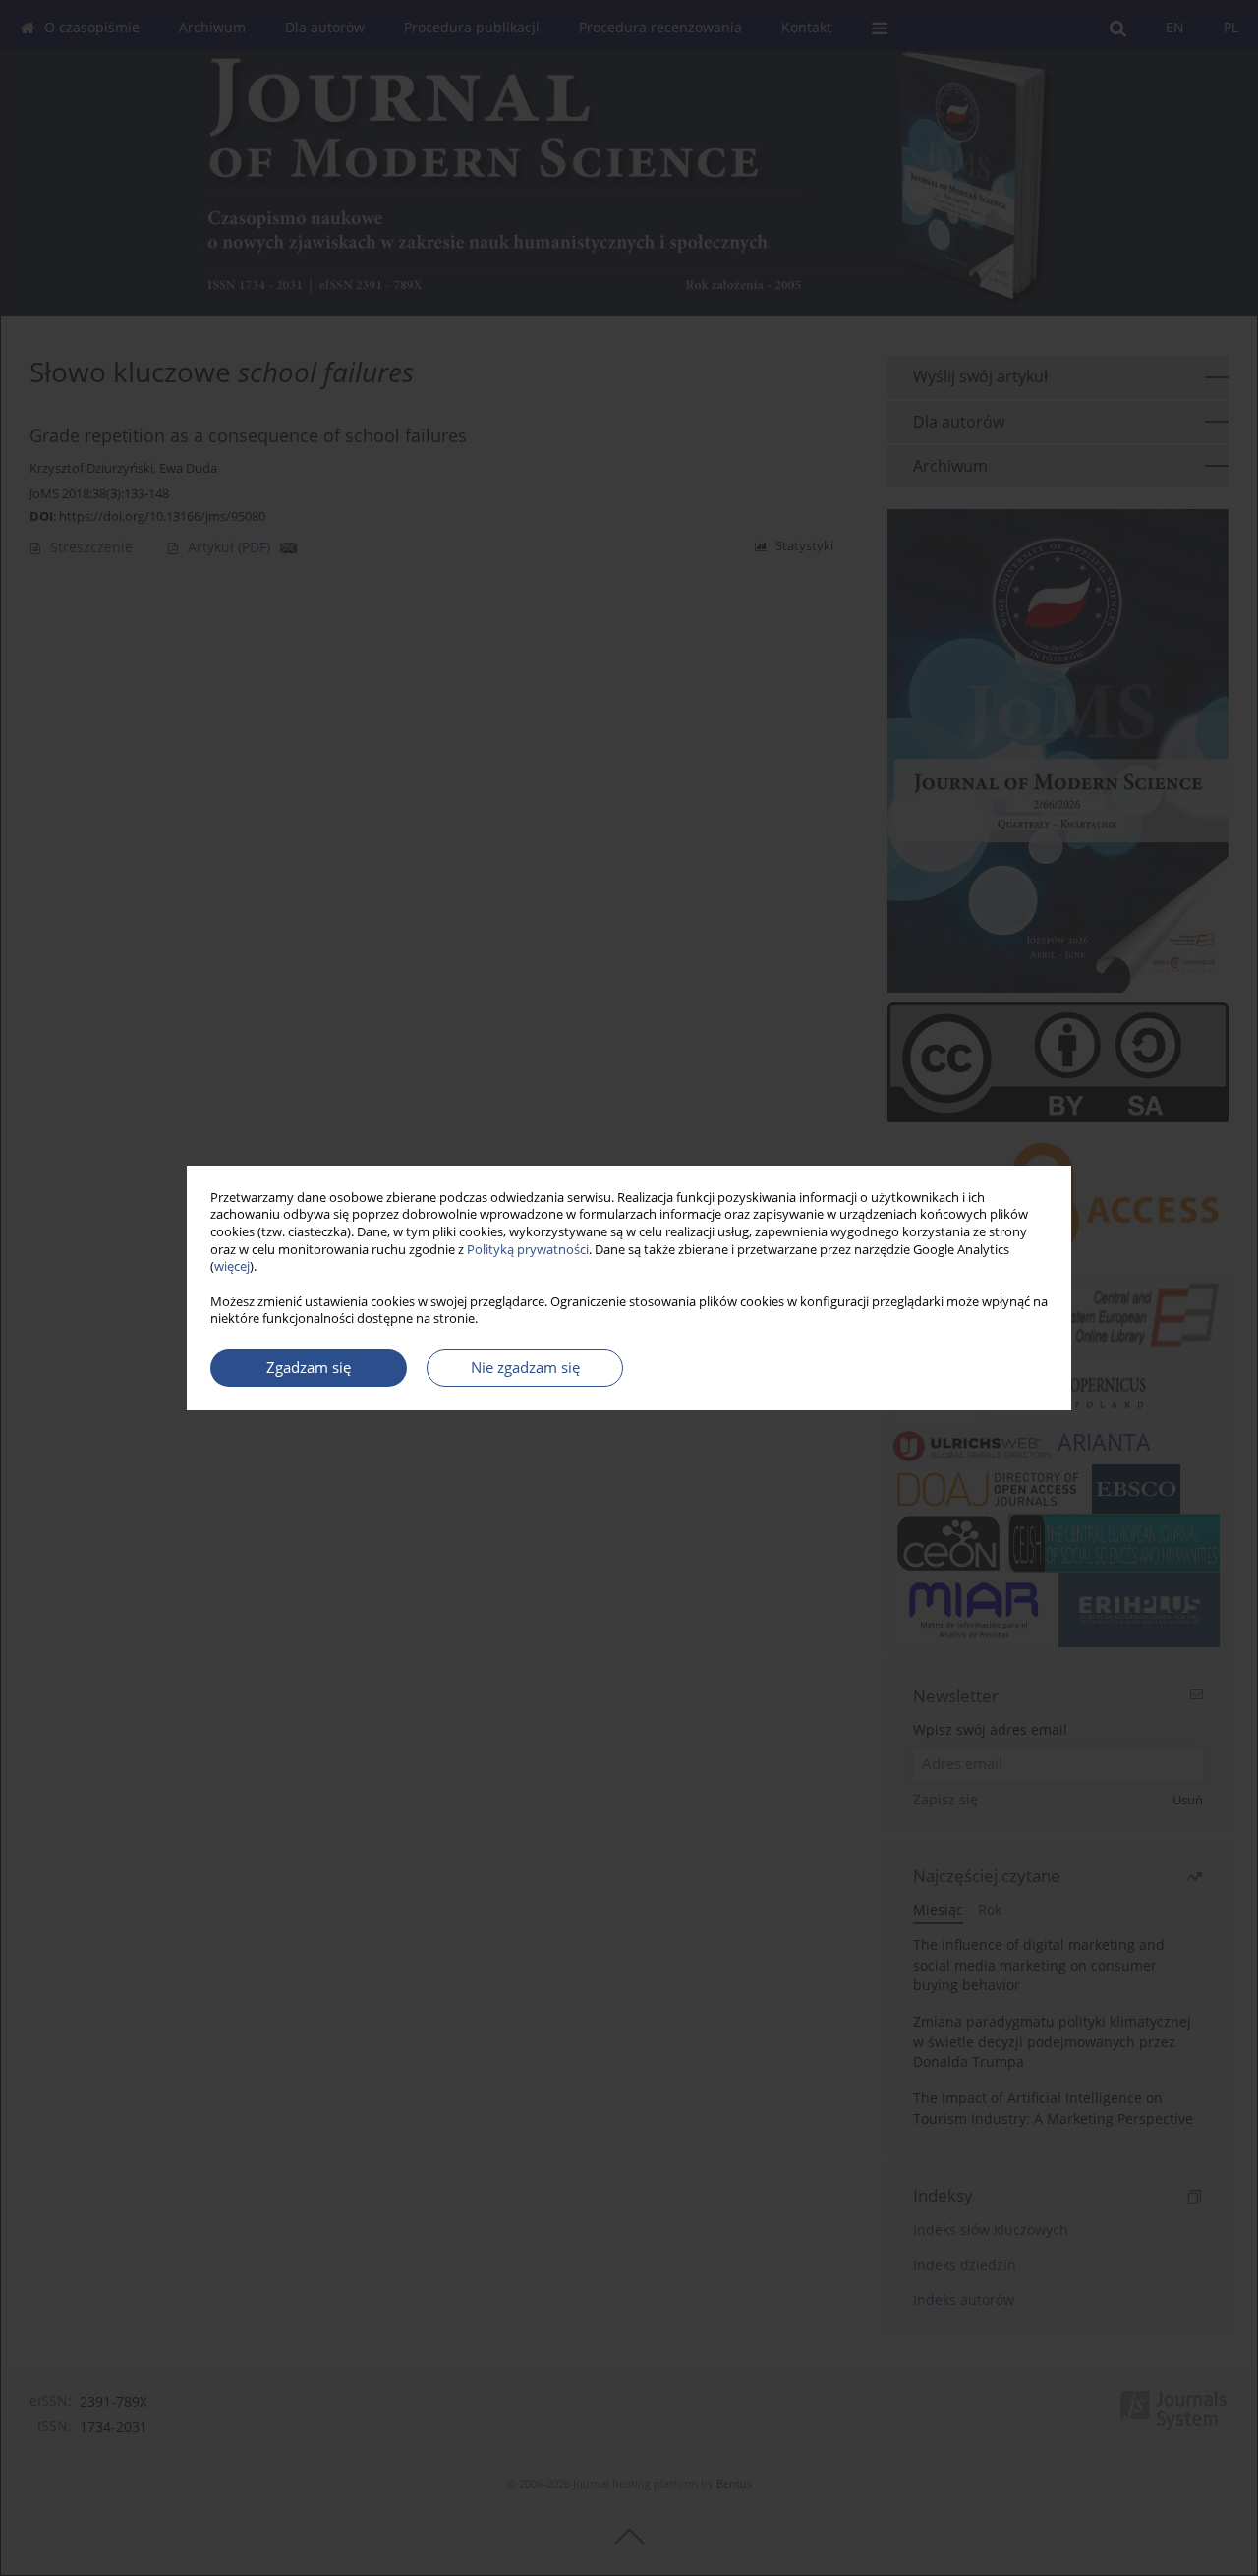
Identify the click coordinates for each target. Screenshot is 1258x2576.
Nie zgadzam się (525, 1368)
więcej (232, 1266)
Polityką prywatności (528, 1250)
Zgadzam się (309, 1368)
